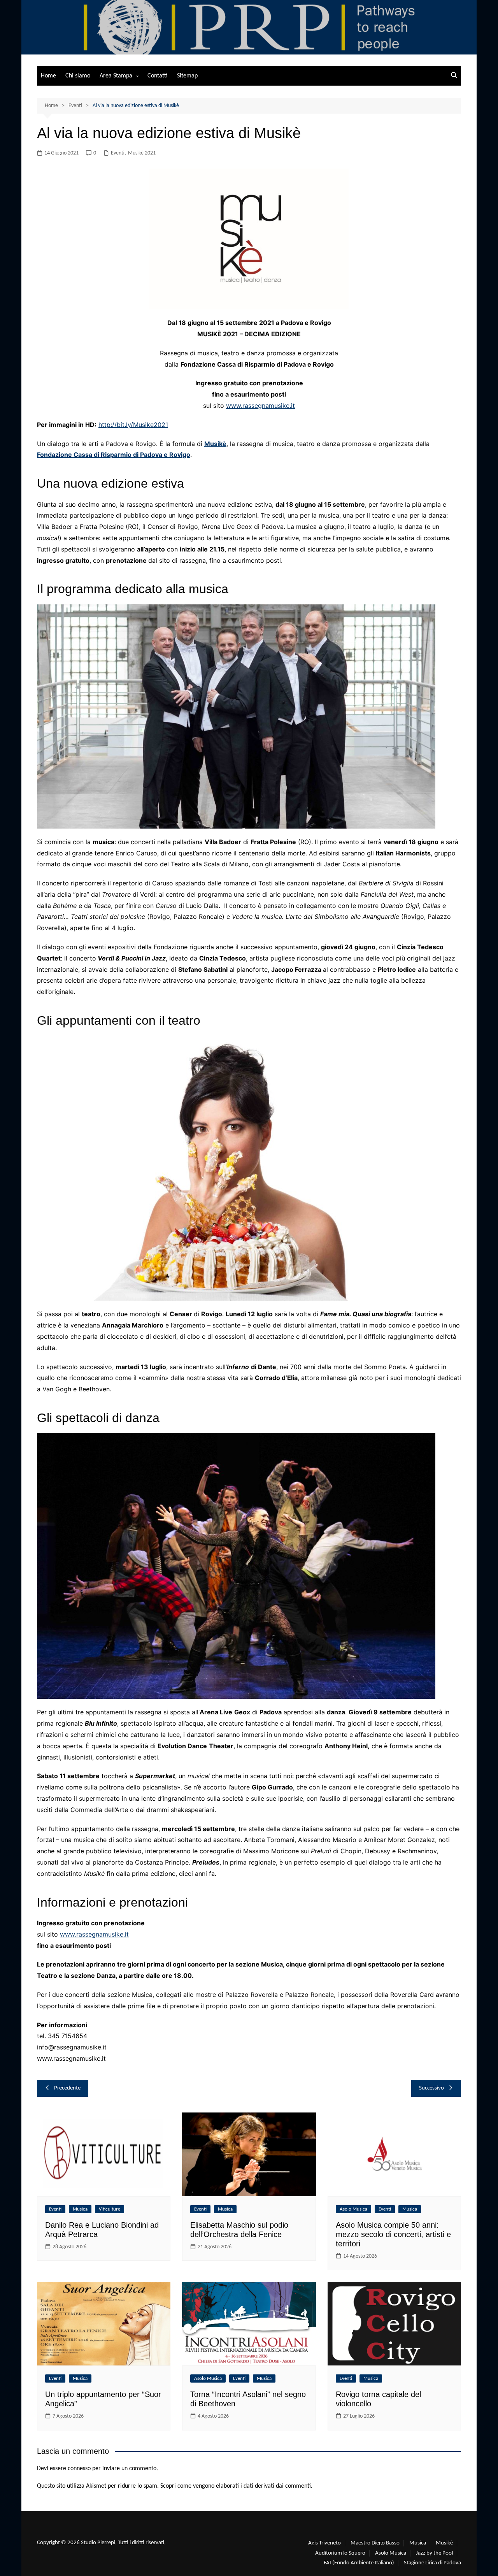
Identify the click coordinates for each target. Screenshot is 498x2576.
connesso (79, 2469)
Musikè (215, 444)
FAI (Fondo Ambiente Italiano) (359, 2563)
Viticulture (110, 2209)
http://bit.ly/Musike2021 (133, 425)
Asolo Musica (353, 2209)
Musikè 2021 (142, 153)
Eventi (118, 153)
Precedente (67, 2088)
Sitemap (187, 76)
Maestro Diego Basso (375, 2543)
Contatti (158, 76)
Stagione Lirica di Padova (432, 2563)
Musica (80, 2209)
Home (48, 76)
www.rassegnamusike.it (260, 406)
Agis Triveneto (324, 2543)
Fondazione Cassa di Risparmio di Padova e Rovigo (114, 455)
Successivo (431, 2088)
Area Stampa (116, 76)
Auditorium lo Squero (340, 2553)
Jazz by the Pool (434, 2553)
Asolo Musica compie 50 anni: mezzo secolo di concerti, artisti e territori (393, 2234)
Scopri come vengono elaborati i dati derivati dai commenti (236, 2486)
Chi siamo (78, 76)
